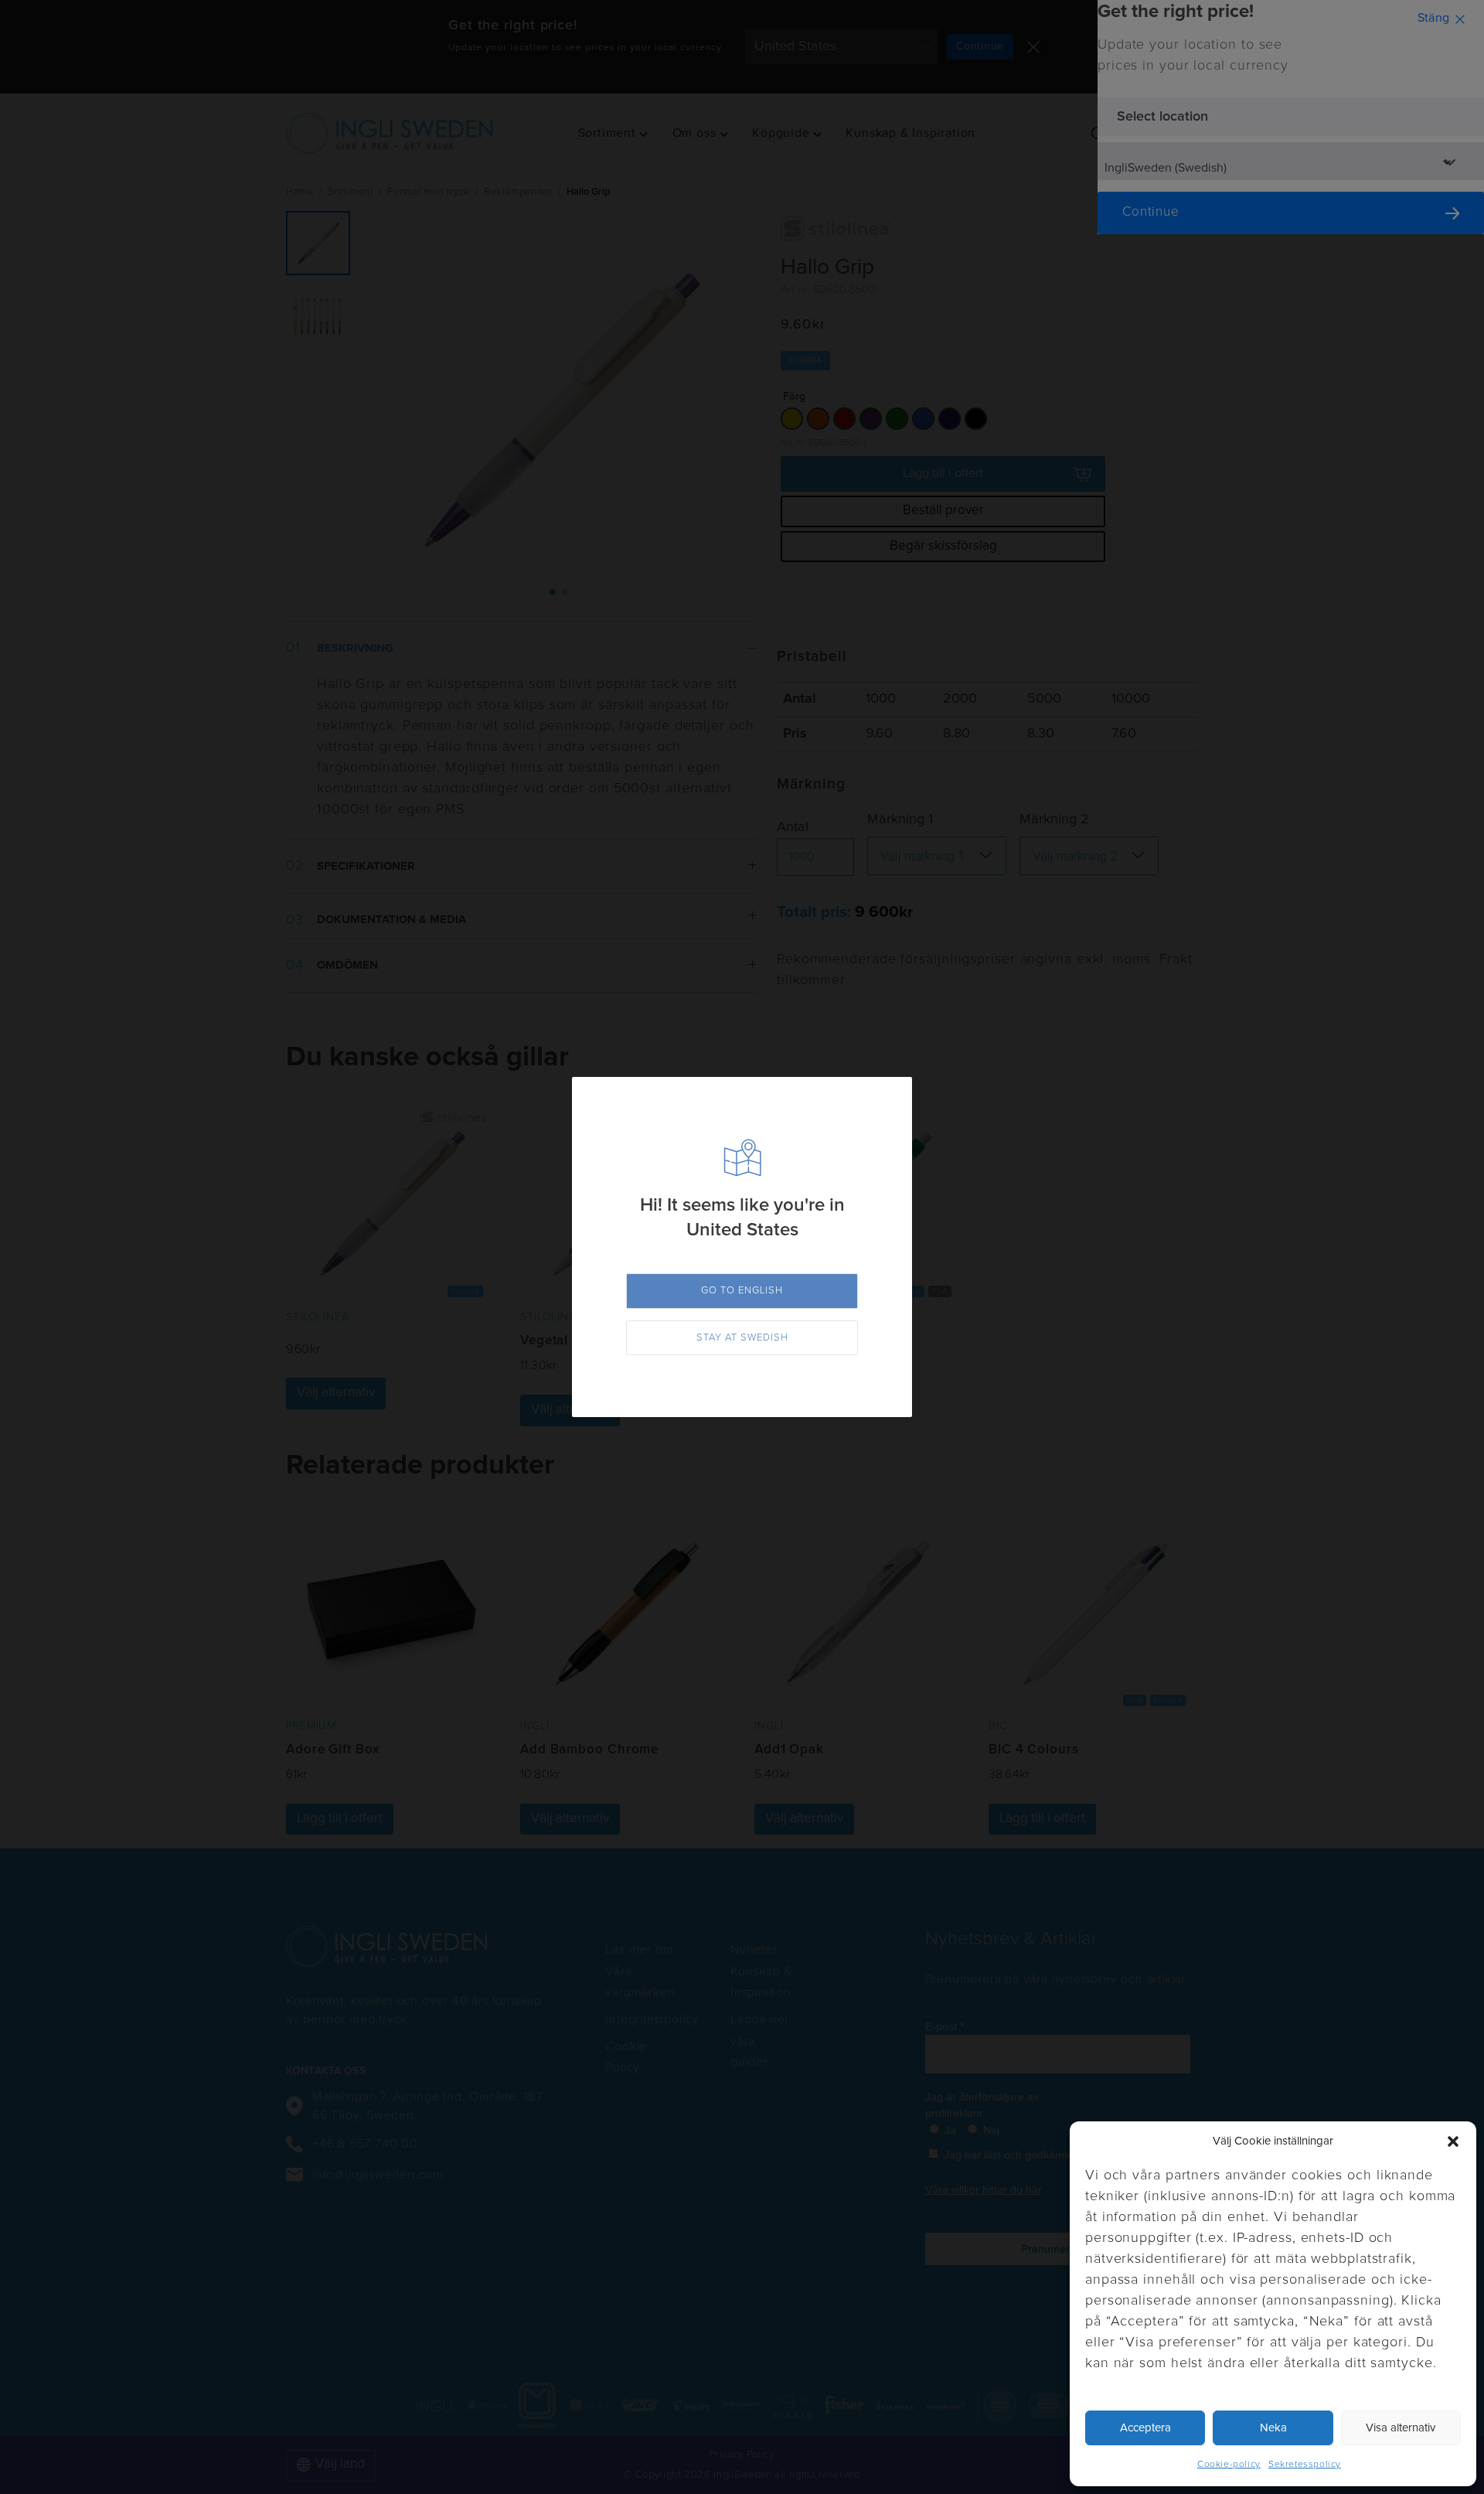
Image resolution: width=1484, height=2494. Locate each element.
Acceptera (1145, 2428)
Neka (1273, 2428)
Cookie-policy (1229, 2465)
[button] (1453, 2141)
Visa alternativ (1401, 2428)
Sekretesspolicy (1305, 2465)
